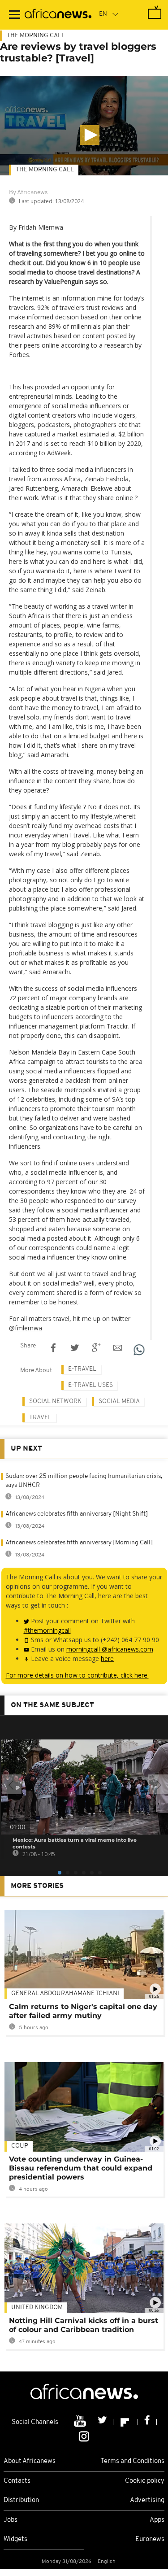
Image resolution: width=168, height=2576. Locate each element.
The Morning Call (36, 36)
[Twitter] (103, 2422)
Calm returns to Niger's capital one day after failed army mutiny (83, 2011)
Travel (40, 1418)
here (107, 1658)
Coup (20, 2146)
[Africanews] (58, 15)
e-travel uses (90, 1385)
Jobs (11, 2520)
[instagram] (84, 2436)
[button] (90, 135)
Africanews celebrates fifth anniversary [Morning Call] (79, 1543)
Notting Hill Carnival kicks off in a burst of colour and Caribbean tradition (84, 2325)
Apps (157, 2520)
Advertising (147, 2500)
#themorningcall (47, 1630)
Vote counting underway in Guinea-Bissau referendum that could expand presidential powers (81, 2168)
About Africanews (30, 2461)
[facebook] (147, 2422)
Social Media (119, 1401)
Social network (55, 1401)
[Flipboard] (126, 2422)
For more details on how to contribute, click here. (77, 1675)
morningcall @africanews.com (110, 1649)
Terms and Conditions (132, 2461)
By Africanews (28, 193)
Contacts (17, 2481)
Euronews (150, 2539)
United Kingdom (37, 2308)
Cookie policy (145, 2481)
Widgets (15, 2539)
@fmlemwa (26, 1328)
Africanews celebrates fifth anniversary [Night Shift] (77, 1514)
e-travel (82, 1369)
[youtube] (81, 2422)
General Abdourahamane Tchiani (65, 1994)
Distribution (21, 2500)
